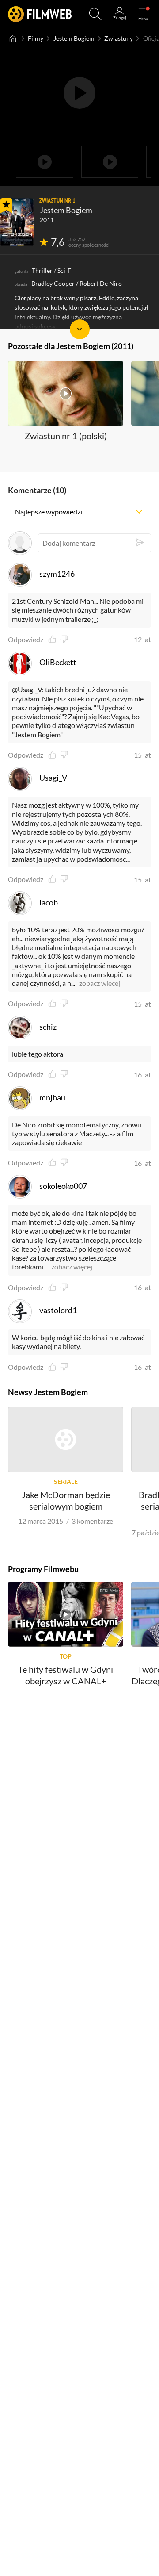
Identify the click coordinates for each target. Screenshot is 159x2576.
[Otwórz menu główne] (143, 14)
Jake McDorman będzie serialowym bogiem (66, 1500)
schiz (48, 1027)
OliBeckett (58, 662)
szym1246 (57, 574)
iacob (49, 902)
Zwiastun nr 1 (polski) (66, 436)
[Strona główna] (13, 38)
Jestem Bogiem (74, 38)
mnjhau (52, 1097)
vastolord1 (58, 1310)
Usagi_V (53, 778)
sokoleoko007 (63, 1186)
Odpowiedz (26, 640)
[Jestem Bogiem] (17, 222)
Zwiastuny (119, 38)
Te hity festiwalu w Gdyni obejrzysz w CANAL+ (66, 1675)
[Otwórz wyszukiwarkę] (95, 14)
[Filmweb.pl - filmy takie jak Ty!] (40, 14)
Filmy (36, 38)
